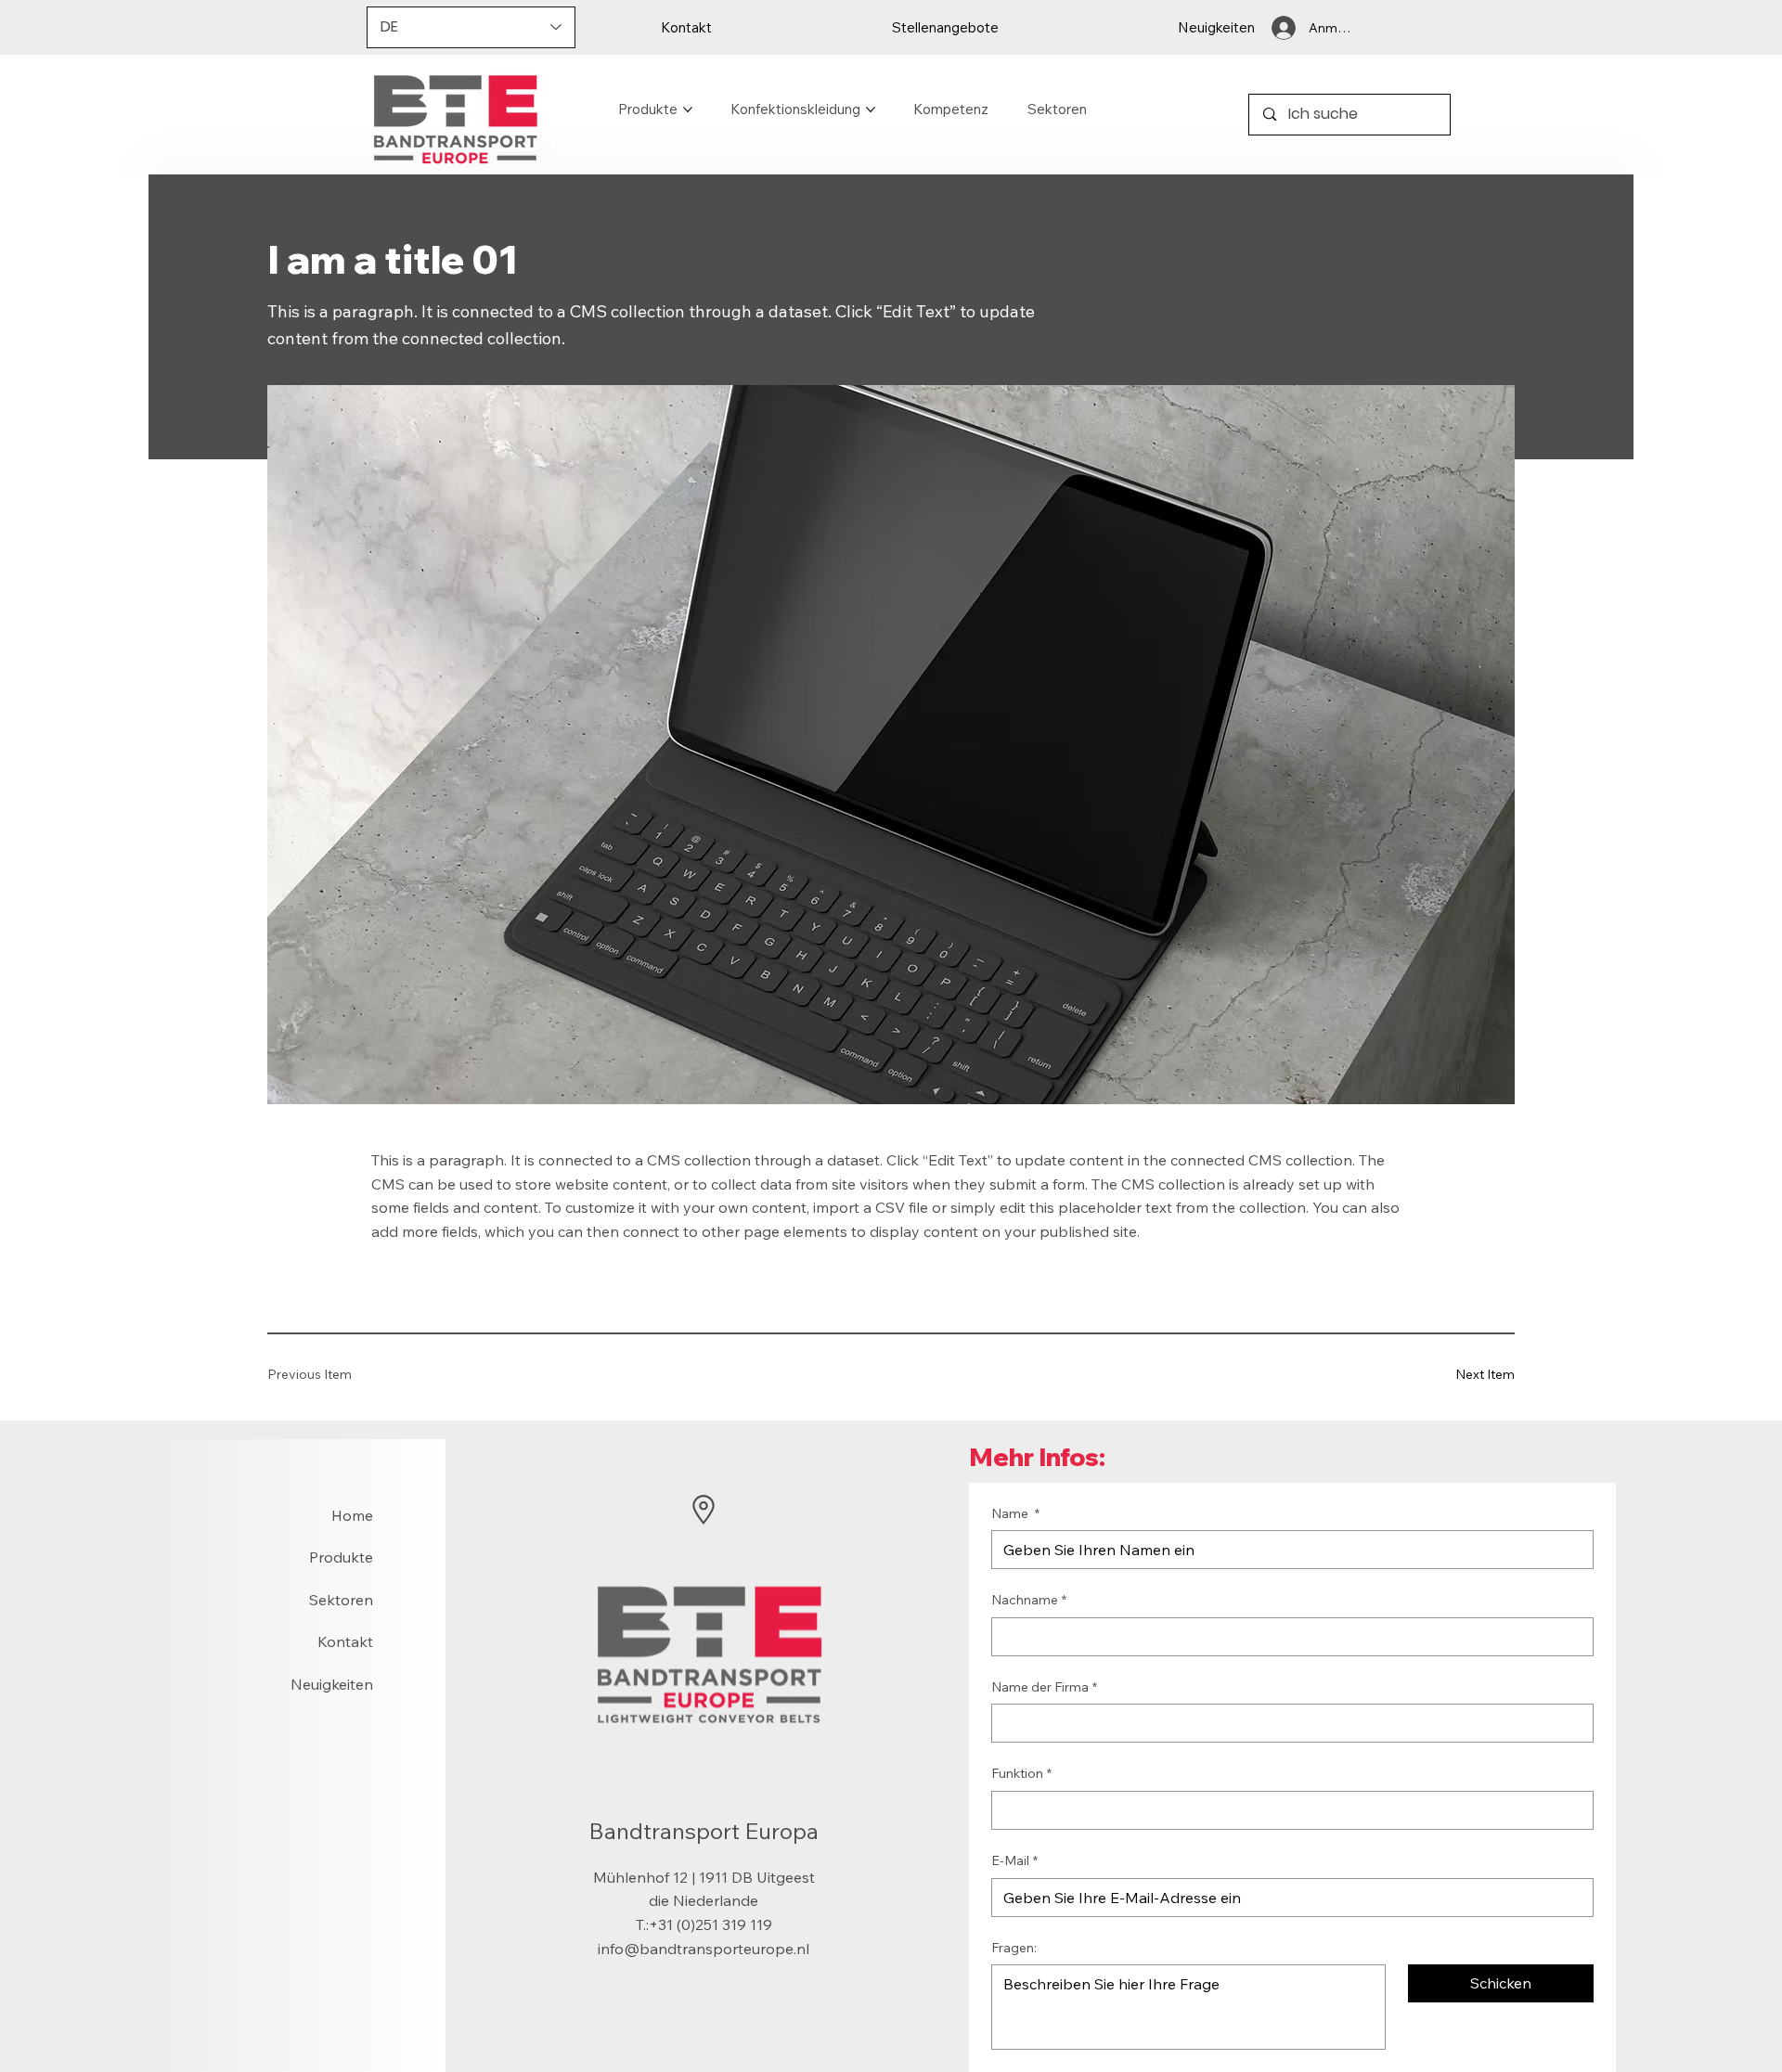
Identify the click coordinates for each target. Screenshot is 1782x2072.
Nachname (1029, 1600)
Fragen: (1014, 1948)
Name (1015, 1513)
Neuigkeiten (332, 1684)
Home (352, 1515)
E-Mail (1014, 1860)
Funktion (1021, 1773)
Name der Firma (1044, 1687)
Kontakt (345, 1641)
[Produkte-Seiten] (688, 109)
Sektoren (341, 1600)
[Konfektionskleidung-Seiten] (871, 109)
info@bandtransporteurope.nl (704, 1949)
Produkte (341, 1557)
